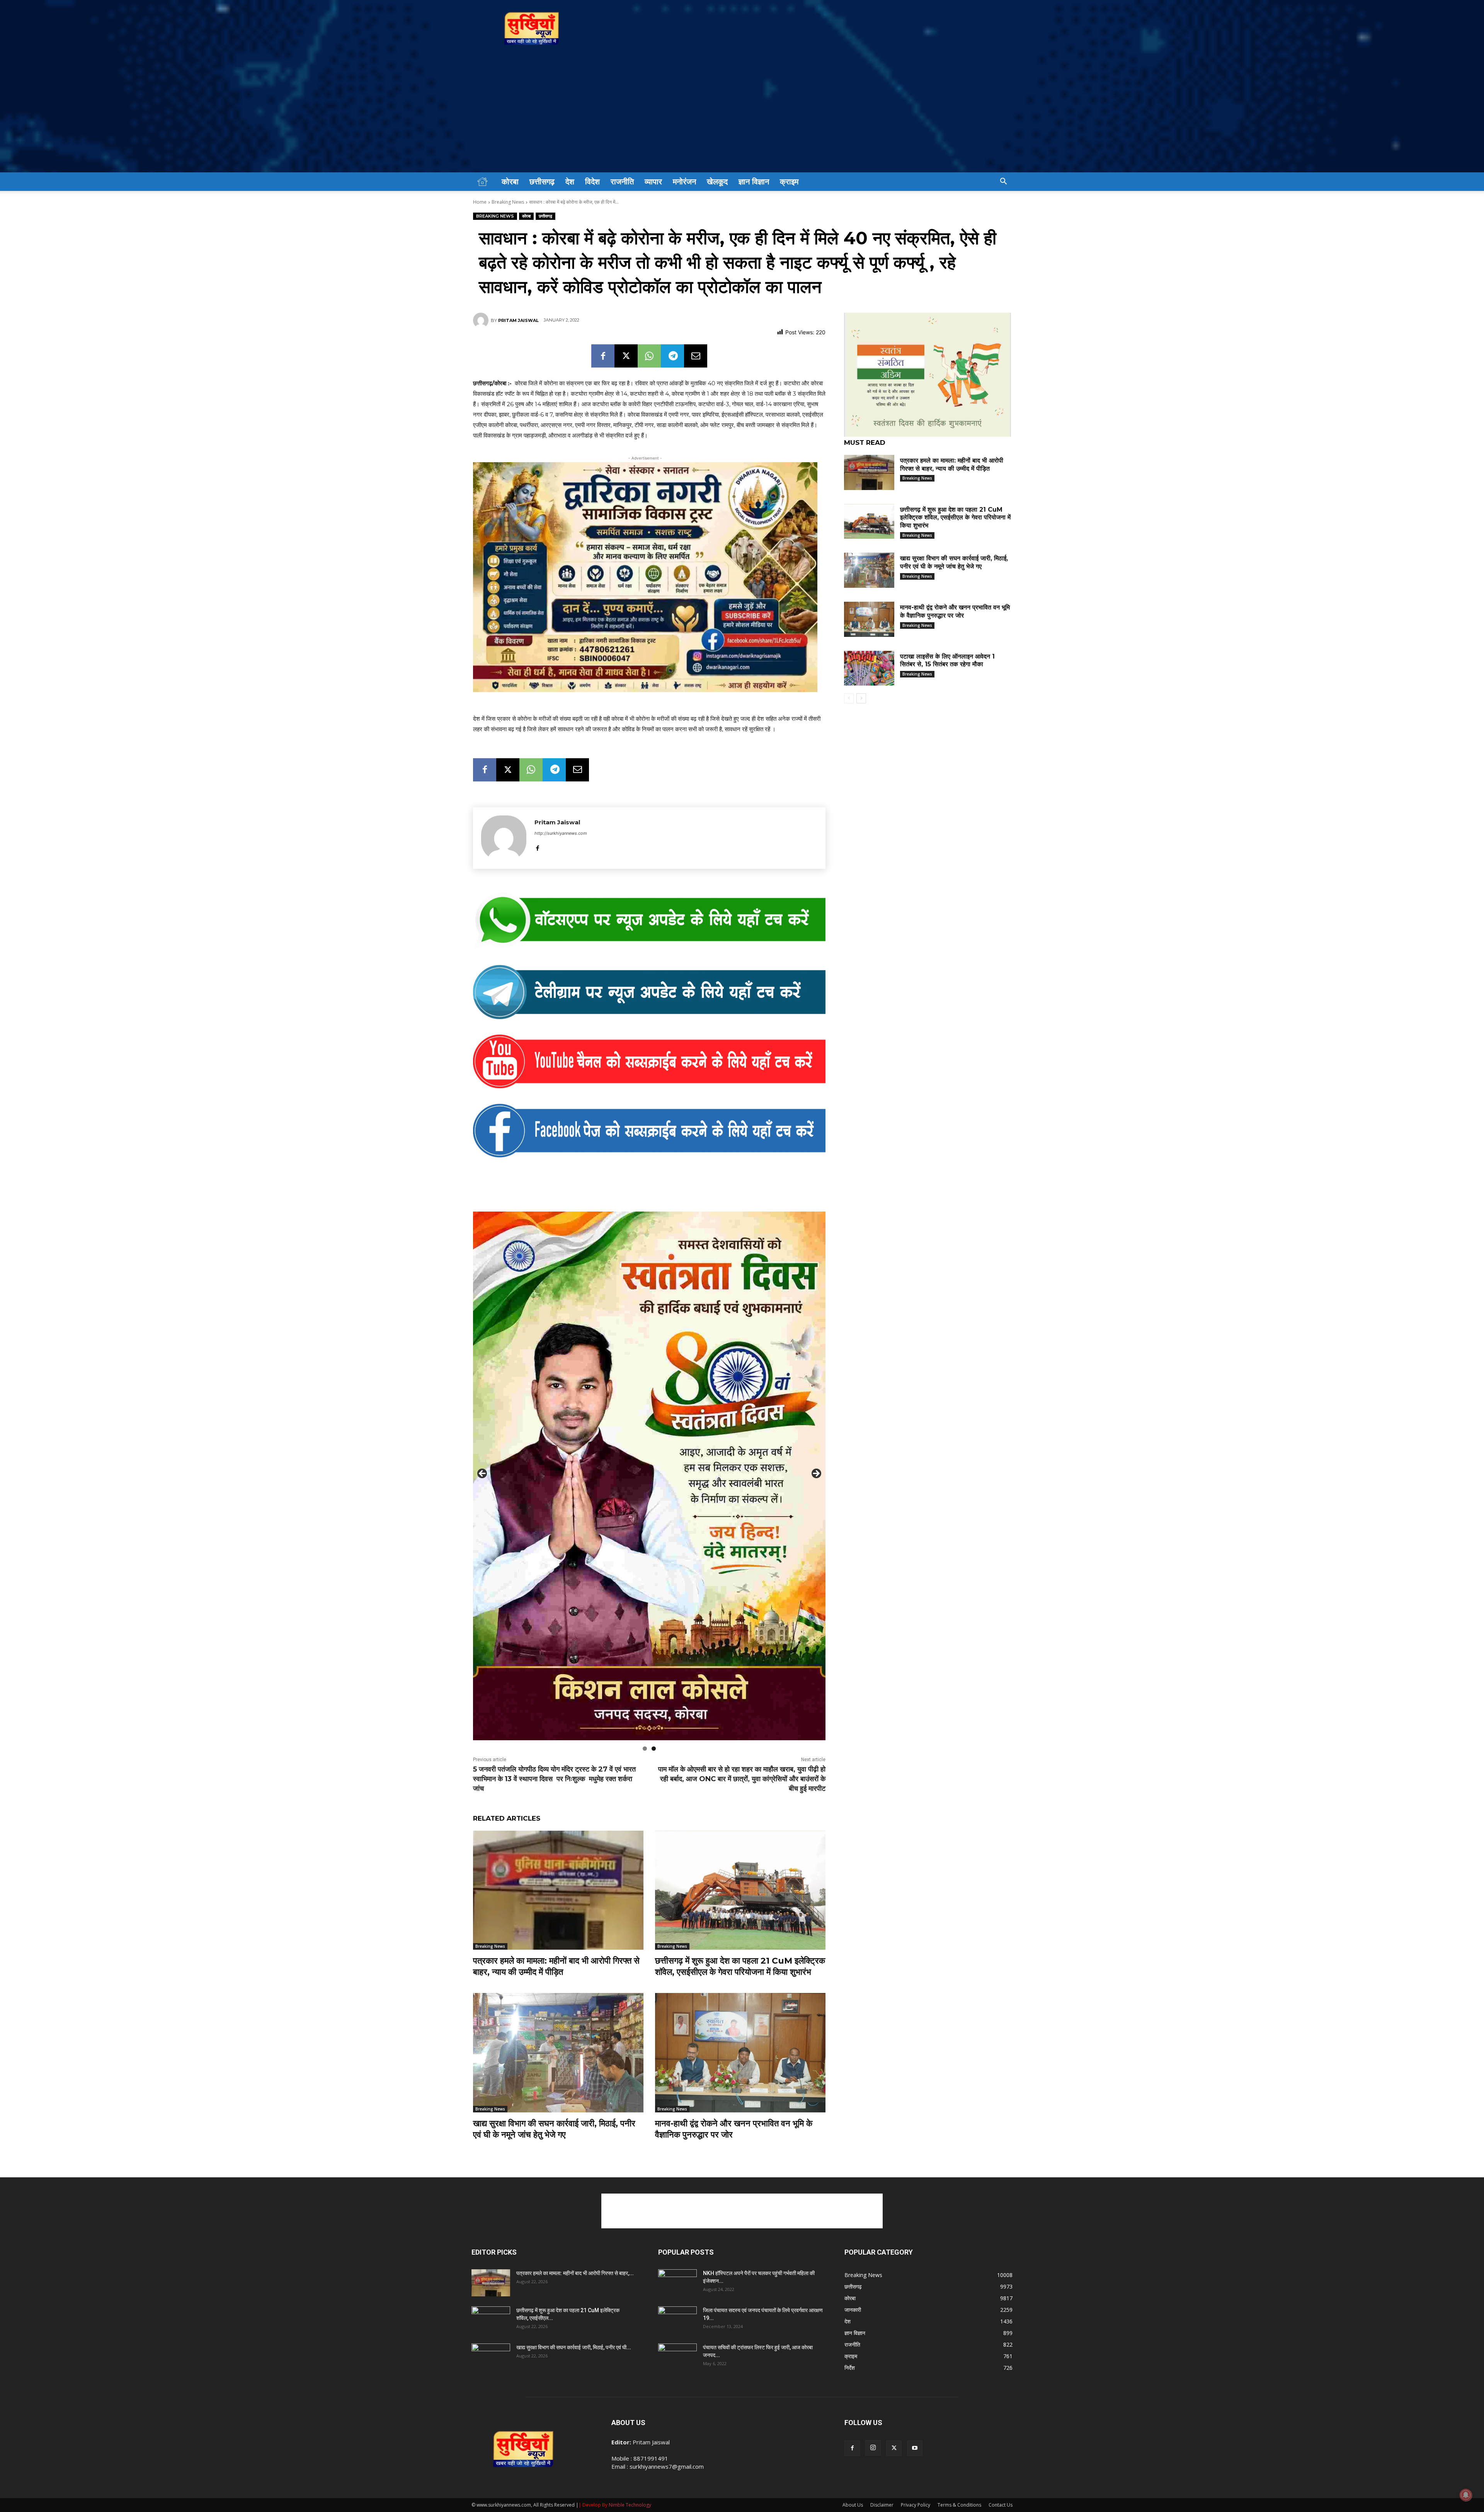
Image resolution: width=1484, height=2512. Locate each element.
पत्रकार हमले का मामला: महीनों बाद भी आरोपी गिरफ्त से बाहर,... (575, 2273)
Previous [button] (483, 1474)
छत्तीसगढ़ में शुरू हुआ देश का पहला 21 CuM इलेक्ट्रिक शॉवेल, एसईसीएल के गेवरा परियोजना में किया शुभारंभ (740, 1966)
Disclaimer (882, 2505)
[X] (626, 356)
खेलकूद (717, 182)
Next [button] (816, 1474)
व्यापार (653, 182)
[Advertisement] (742, 114)
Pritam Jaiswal (518, 320)
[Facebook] (603, 356)
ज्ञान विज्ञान (754, 182)
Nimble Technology (630, 2505)
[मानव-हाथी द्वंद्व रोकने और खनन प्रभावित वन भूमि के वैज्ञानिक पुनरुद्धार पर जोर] (740, 2053)
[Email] (696, 356)
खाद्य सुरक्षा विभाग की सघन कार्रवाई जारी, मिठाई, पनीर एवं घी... (574, 2347)
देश (570, 182)
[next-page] (861, 698)
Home (480, 202)
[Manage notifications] (1466, 2495)
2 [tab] (654, 1749)
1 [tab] (645, 1749)
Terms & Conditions (959, 2505)
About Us (853, 2505)
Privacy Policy (916, 2505)
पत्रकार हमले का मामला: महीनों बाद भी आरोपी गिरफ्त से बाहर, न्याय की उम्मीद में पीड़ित (556, 1966)
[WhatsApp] (649, 356)
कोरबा (510, 182)
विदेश (592, 182)
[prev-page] (849, 698)
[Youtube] (915, 2448)
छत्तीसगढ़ (542, 182)
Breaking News (508, 202)
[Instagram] (873, 2448)
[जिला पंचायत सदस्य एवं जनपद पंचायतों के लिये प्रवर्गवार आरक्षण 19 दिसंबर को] (677, 2320)
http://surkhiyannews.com (561, 833)
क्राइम (789, 182)
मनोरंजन (684, 182)
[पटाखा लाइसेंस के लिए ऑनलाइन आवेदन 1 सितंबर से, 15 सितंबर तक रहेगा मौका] (869, 668)
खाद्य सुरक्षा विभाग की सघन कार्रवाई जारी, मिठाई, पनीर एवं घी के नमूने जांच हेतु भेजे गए (554, 2129)
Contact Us (1001, 2505)
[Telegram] (672, 356)
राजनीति (622, 182)
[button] (1003, 182)
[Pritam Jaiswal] (482, 320)
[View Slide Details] (649, 921)
